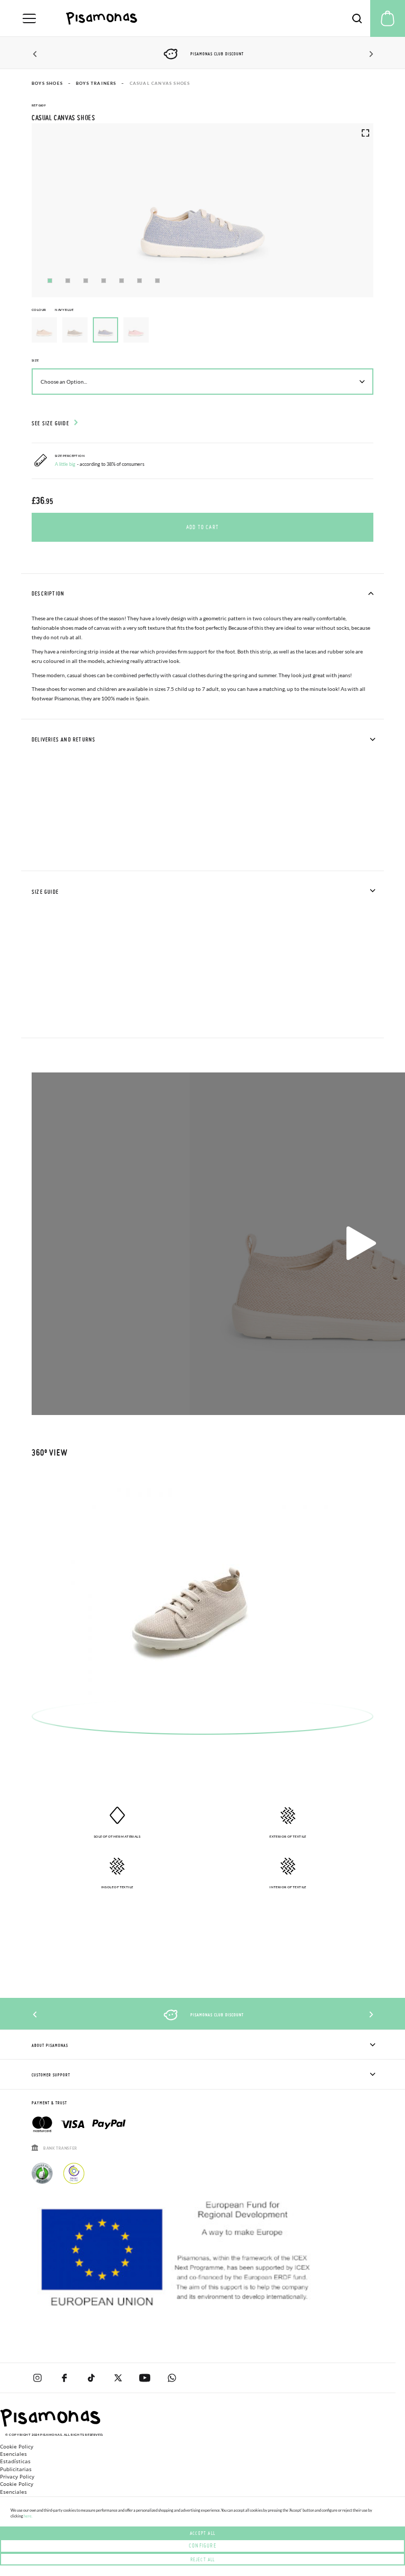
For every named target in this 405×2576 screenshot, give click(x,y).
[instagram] (37, 2378)
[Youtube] (145, 2378)
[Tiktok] (91, 2378)
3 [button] (86, 281)
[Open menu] (29, 18)
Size (35, 360)
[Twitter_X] (118, 2378)
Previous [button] (36, 54)
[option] (44, 330)
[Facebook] (64, 2378)
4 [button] (104, 281)
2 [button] (68, 281)
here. (28, 2516)
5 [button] (122, 281)
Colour (52, 310)
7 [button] (157, 281)
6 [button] (139, 281)
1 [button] (50, 281)
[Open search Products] (357, 18)
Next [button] (369, 54)
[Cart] (388, 18)
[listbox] (202, 333)
